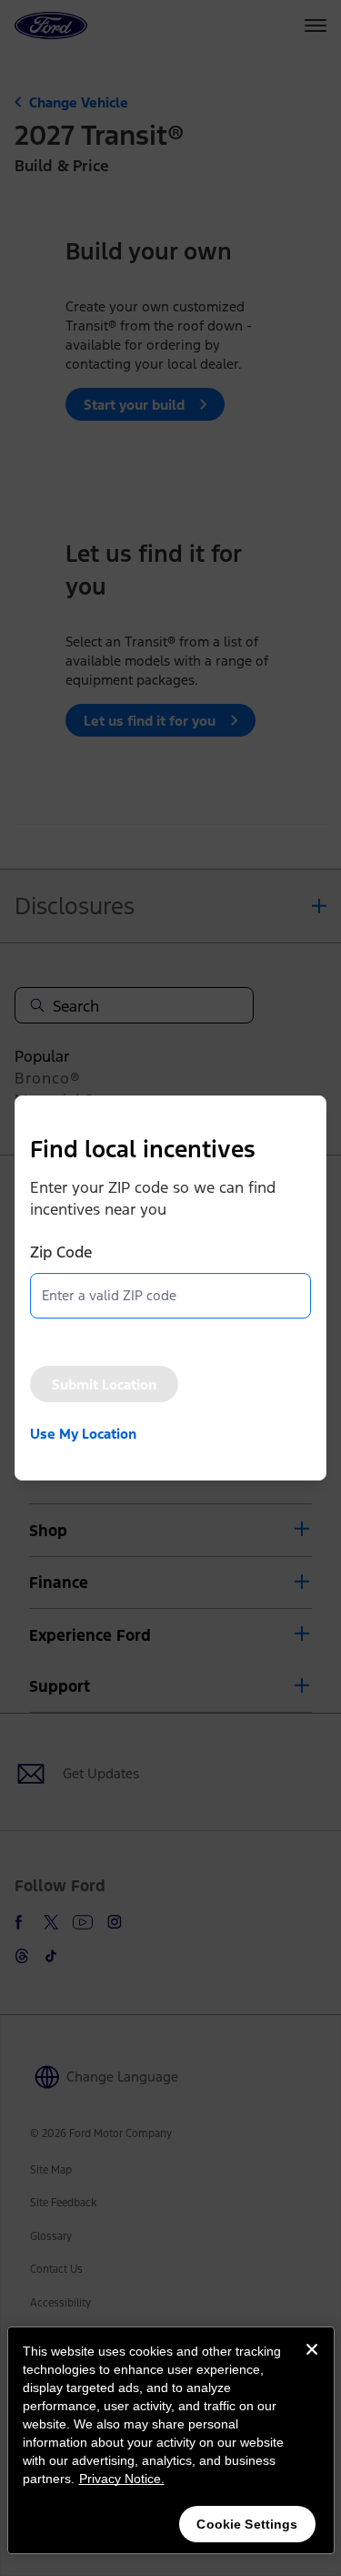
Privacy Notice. (122, 2479)
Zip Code (61, 1252)
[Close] (312, 2364)
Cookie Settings (247, 2524)
